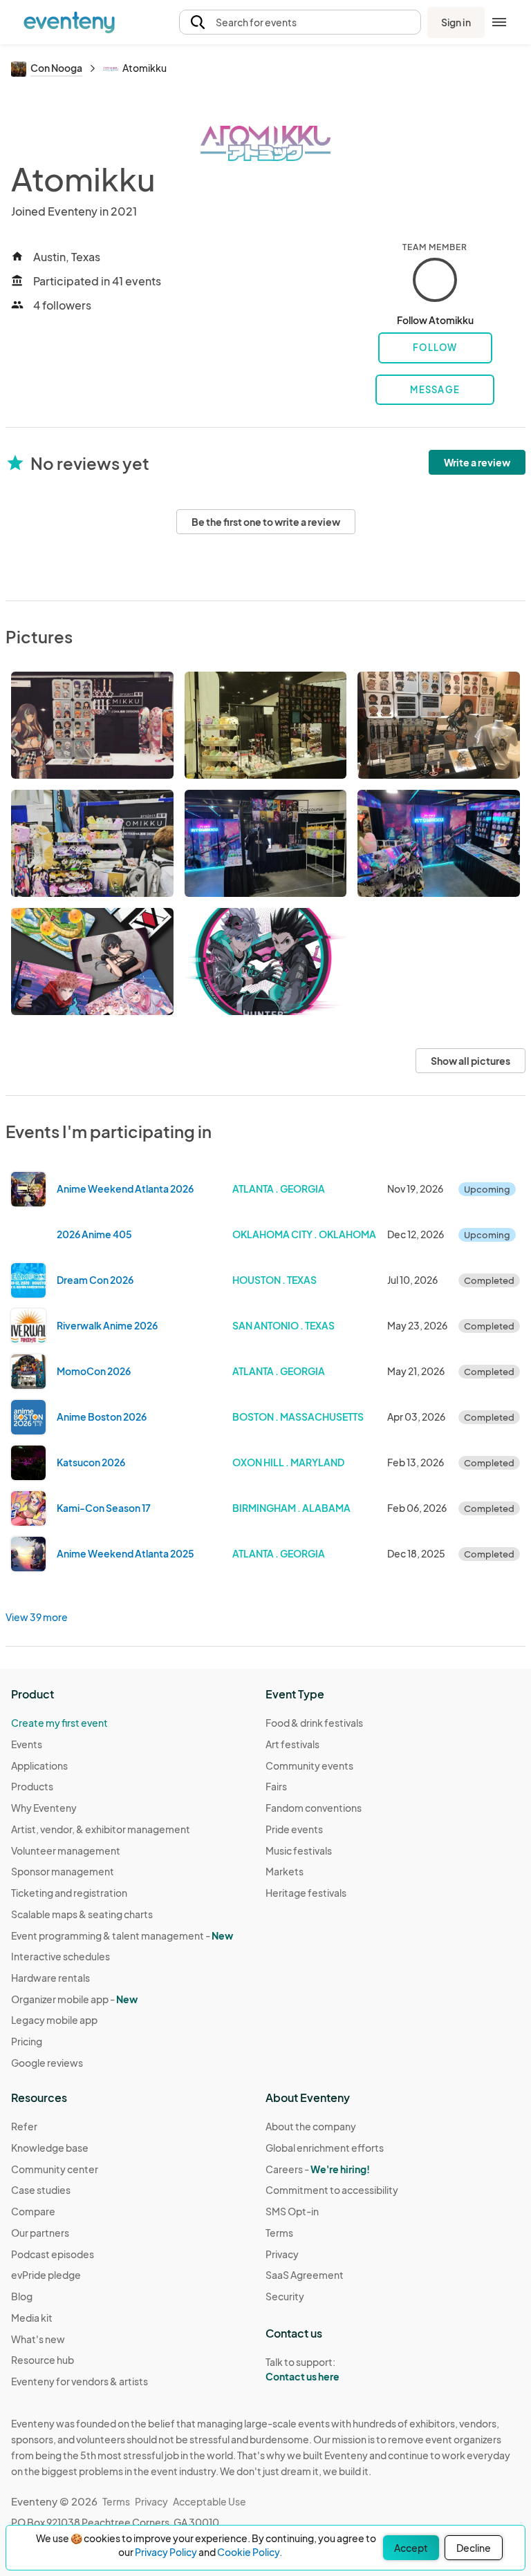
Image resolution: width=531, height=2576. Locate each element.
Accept (411, 2548)
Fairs (276, 1786)
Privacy (282, 2254)
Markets (285, 1871)
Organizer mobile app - (74, 1999)
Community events (309, 1765)
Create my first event (59, 1723)
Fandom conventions (314, 1808)
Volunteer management (66, 1850)
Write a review (477, 462)
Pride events (294, 1829)
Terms (279, 2233)
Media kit (32, 2318)
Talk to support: (302, 2369)
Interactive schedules (60, 1956)
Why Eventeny (44, 1808)
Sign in (456, 22)
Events (27, 1744)
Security (285, 2296)
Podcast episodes (53, 2254)
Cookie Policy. (250, 2552)
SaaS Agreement (305, 2275)
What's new (38, 2339)
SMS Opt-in (292, 2211)
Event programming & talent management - (122, 1935)
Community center (55, 2169)
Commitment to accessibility (332, 2190)
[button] (300, 22)
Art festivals (292, 1744)
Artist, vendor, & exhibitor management (101, 1829)
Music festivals (299, 1850)
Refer (24, 2126)
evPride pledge (46, 2275)
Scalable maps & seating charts (82, 1914)
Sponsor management (63, 1871)
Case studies (41, 2190)
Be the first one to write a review (266, 522)
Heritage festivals (306, 1893)
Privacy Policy (166, 2552)
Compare (33, 2211)
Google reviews (47, 2063)
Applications (39, 1765)
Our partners (40, 2233)
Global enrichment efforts (325, 2148)
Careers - (318, 2169)
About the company (311, 2126)
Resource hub (43, 2360)
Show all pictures (471, 1061)
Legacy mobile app (54, 2020)
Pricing (27, 2041)
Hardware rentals (50, 1978)
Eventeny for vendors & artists (80, 2381)
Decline (474, 2548)
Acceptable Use (209, 2501)
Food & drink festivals (314, 1723)
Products (32, 1786)
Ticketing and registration (69, 1893)
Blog (22, 2296)
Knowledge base (50, 2148)
